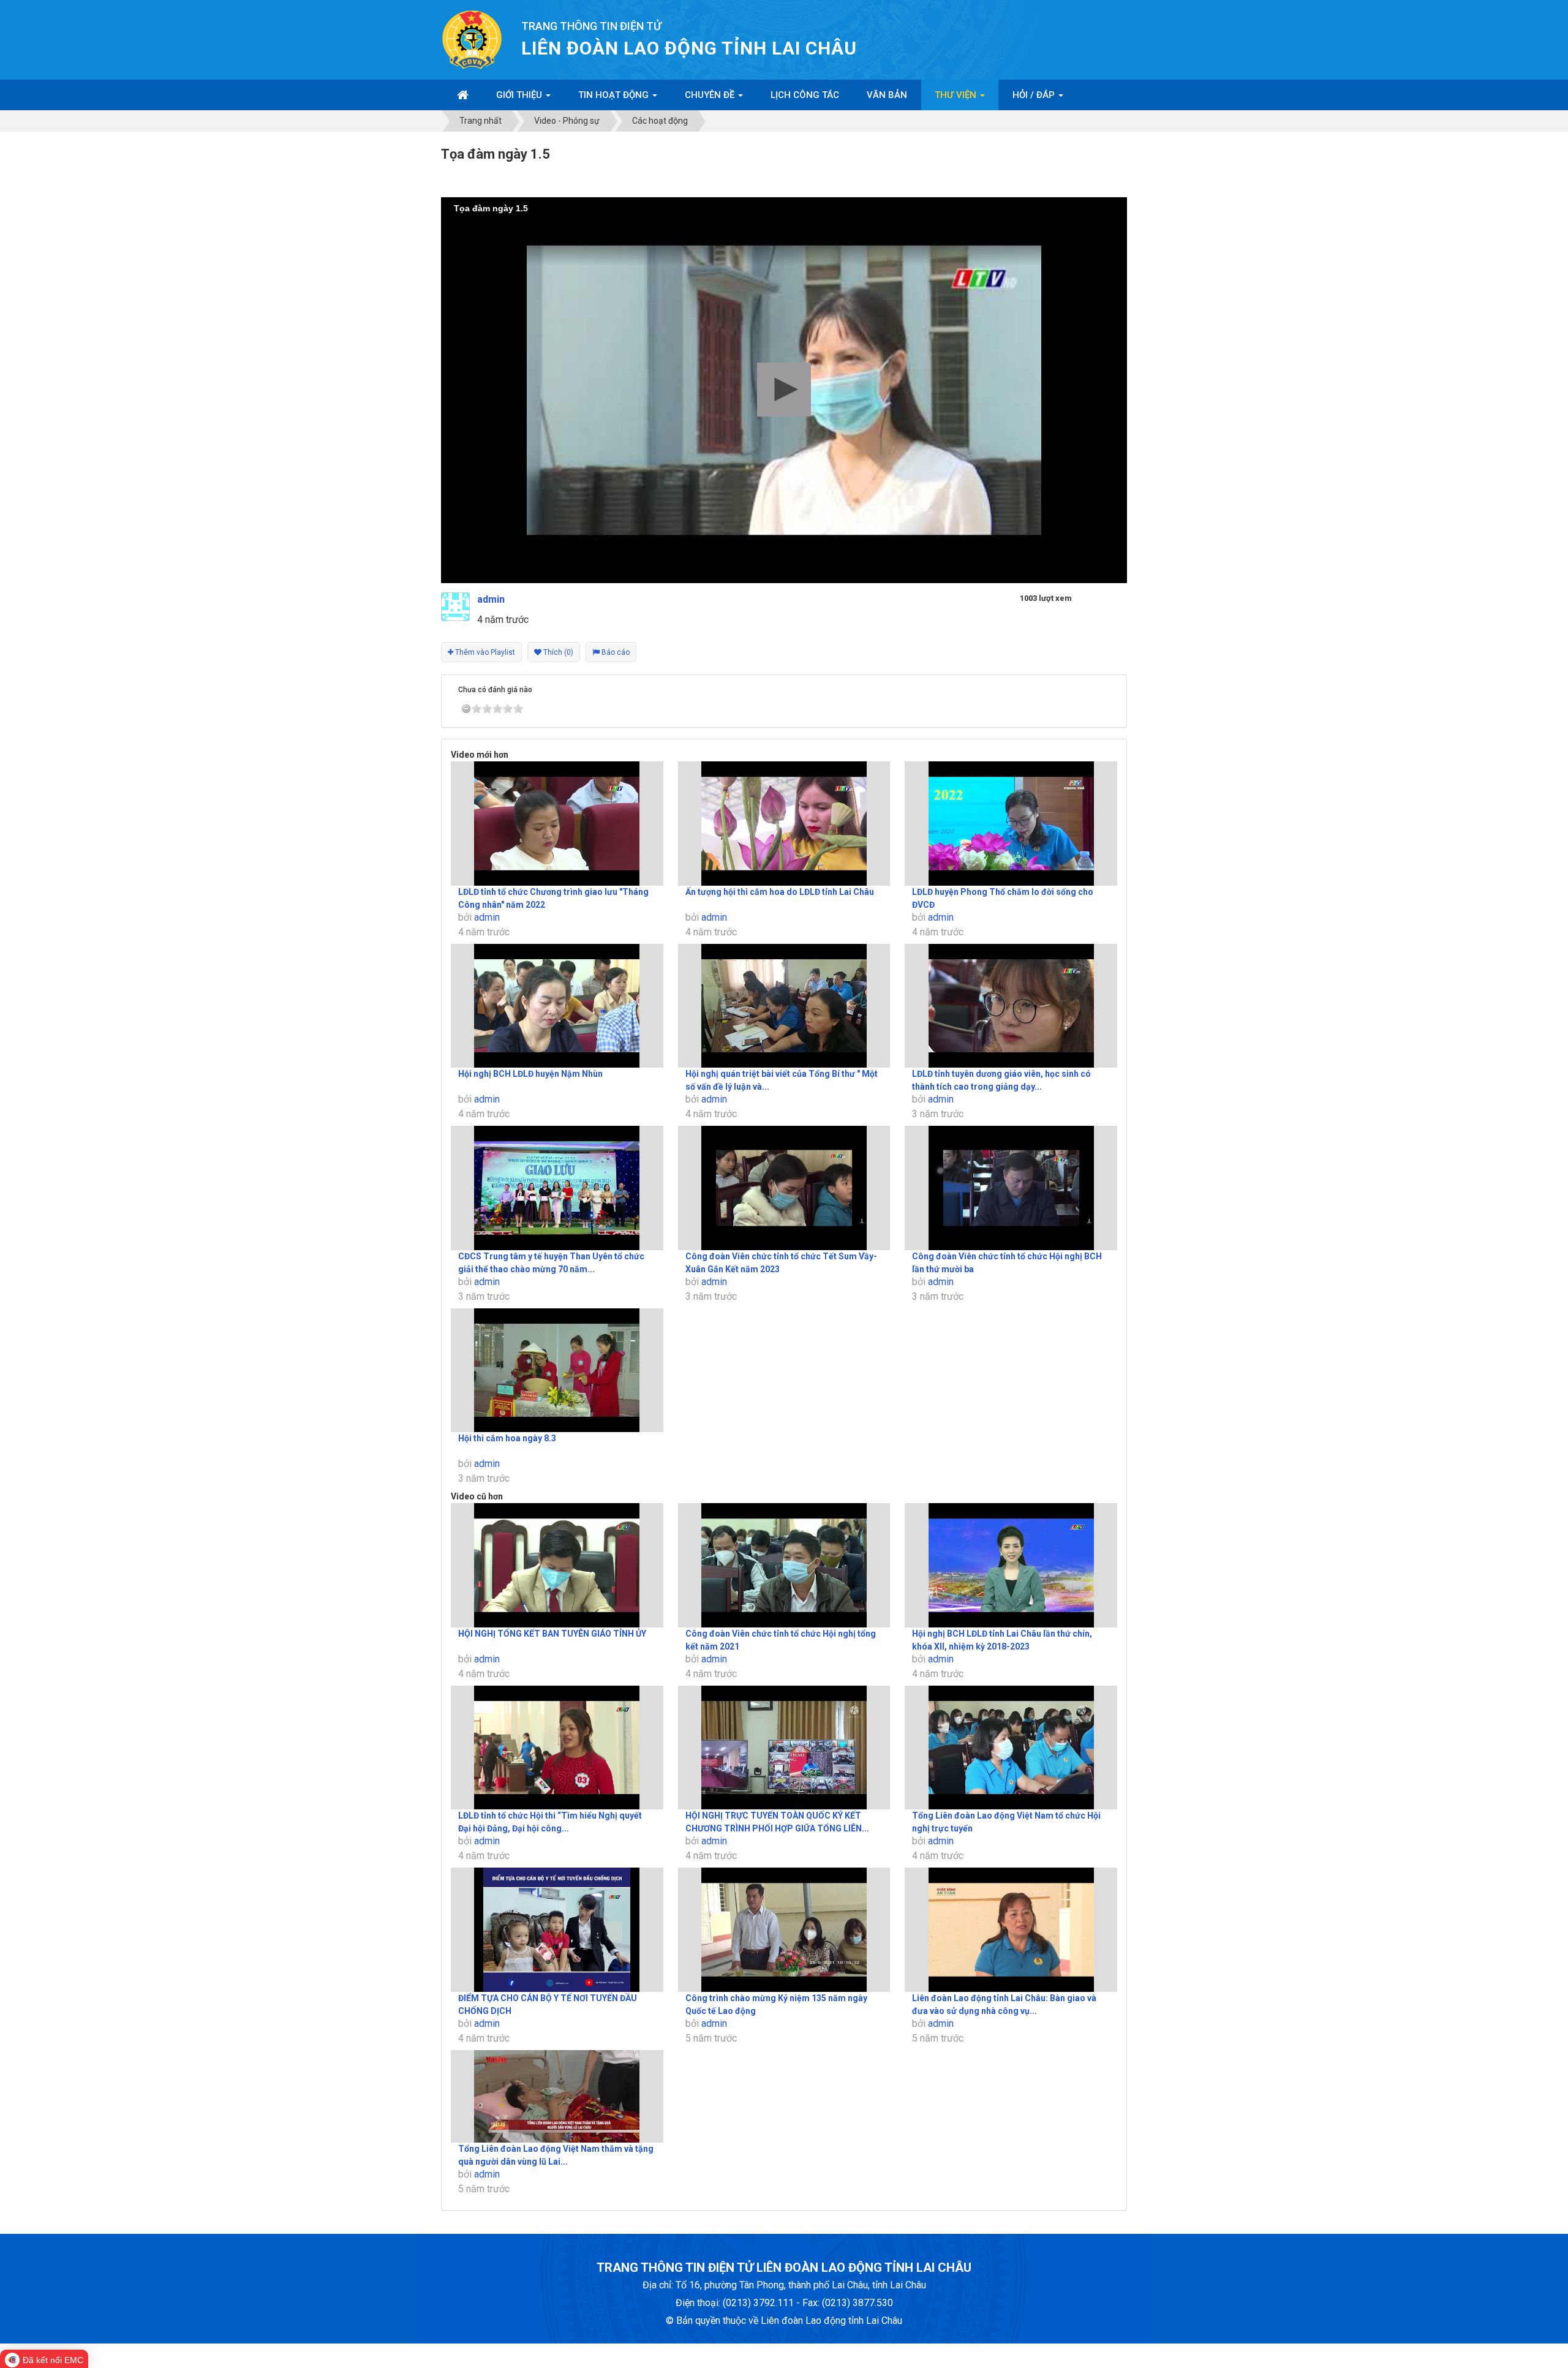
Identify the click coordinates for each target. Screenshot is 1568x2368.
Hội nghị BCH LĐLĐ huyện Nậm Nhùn (530, 1074)
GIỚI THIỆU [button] (520, 95)
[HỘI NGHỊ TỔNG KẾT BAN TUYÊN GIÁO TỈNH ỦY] (557, 1565)
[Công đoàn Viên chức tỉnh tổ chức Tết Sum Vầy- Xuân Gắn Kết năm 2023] (784, 1188)
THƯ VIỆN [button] (957, 95)
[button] (784, 390)
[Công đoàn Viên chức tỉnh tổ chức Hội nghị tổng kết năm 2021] (784, 1565)
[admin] (455, 606)
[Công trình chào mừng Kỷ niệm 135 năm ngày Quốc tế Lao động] (784, 1930)
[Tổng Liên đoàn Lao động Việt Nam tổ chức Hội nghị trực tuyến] (1011, 1748)
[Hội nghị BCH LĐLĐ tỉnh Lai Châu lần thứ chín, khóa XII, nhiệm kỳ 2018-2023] (1011, 1565)
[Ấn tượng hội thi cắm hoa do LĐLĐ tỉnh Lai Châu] (784, 824)
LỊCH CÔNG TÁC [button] (805, 95)
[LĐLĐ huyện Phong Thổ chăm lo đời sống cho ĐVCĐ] (1011, 824)
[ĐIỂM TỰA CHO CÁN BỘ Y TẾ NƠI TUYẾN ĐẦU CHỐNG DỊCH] (557, 1930)
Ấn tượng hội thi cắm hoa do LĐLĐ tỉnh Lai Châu (780, 892)
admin (487, 917)
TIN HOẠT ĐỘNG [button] (615, 95)
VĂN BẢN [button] (887, 95)
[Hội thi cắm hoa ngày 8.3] (557, 1371)
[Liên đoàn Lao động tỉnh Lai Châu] (472, 39)
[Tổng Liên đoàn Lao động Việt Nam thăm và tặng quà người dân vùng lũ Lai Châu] (557, 2097)
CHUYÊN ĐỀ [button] (711, 95)
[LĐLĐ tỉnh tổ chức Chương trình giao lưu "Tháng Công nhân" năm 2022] (557, 824)
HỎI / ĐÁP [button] (1035, 95)
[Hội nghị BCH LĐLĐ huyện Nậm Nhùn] (557, 1006)
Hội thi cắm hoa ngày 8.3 (507, 1438)
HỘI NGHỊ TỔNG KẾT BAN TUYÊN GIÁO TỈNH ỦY (552, 1634)
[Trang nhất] (463, 95)
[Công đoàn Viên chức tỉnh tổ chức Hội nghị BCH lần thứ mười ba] (1011, 1188)
